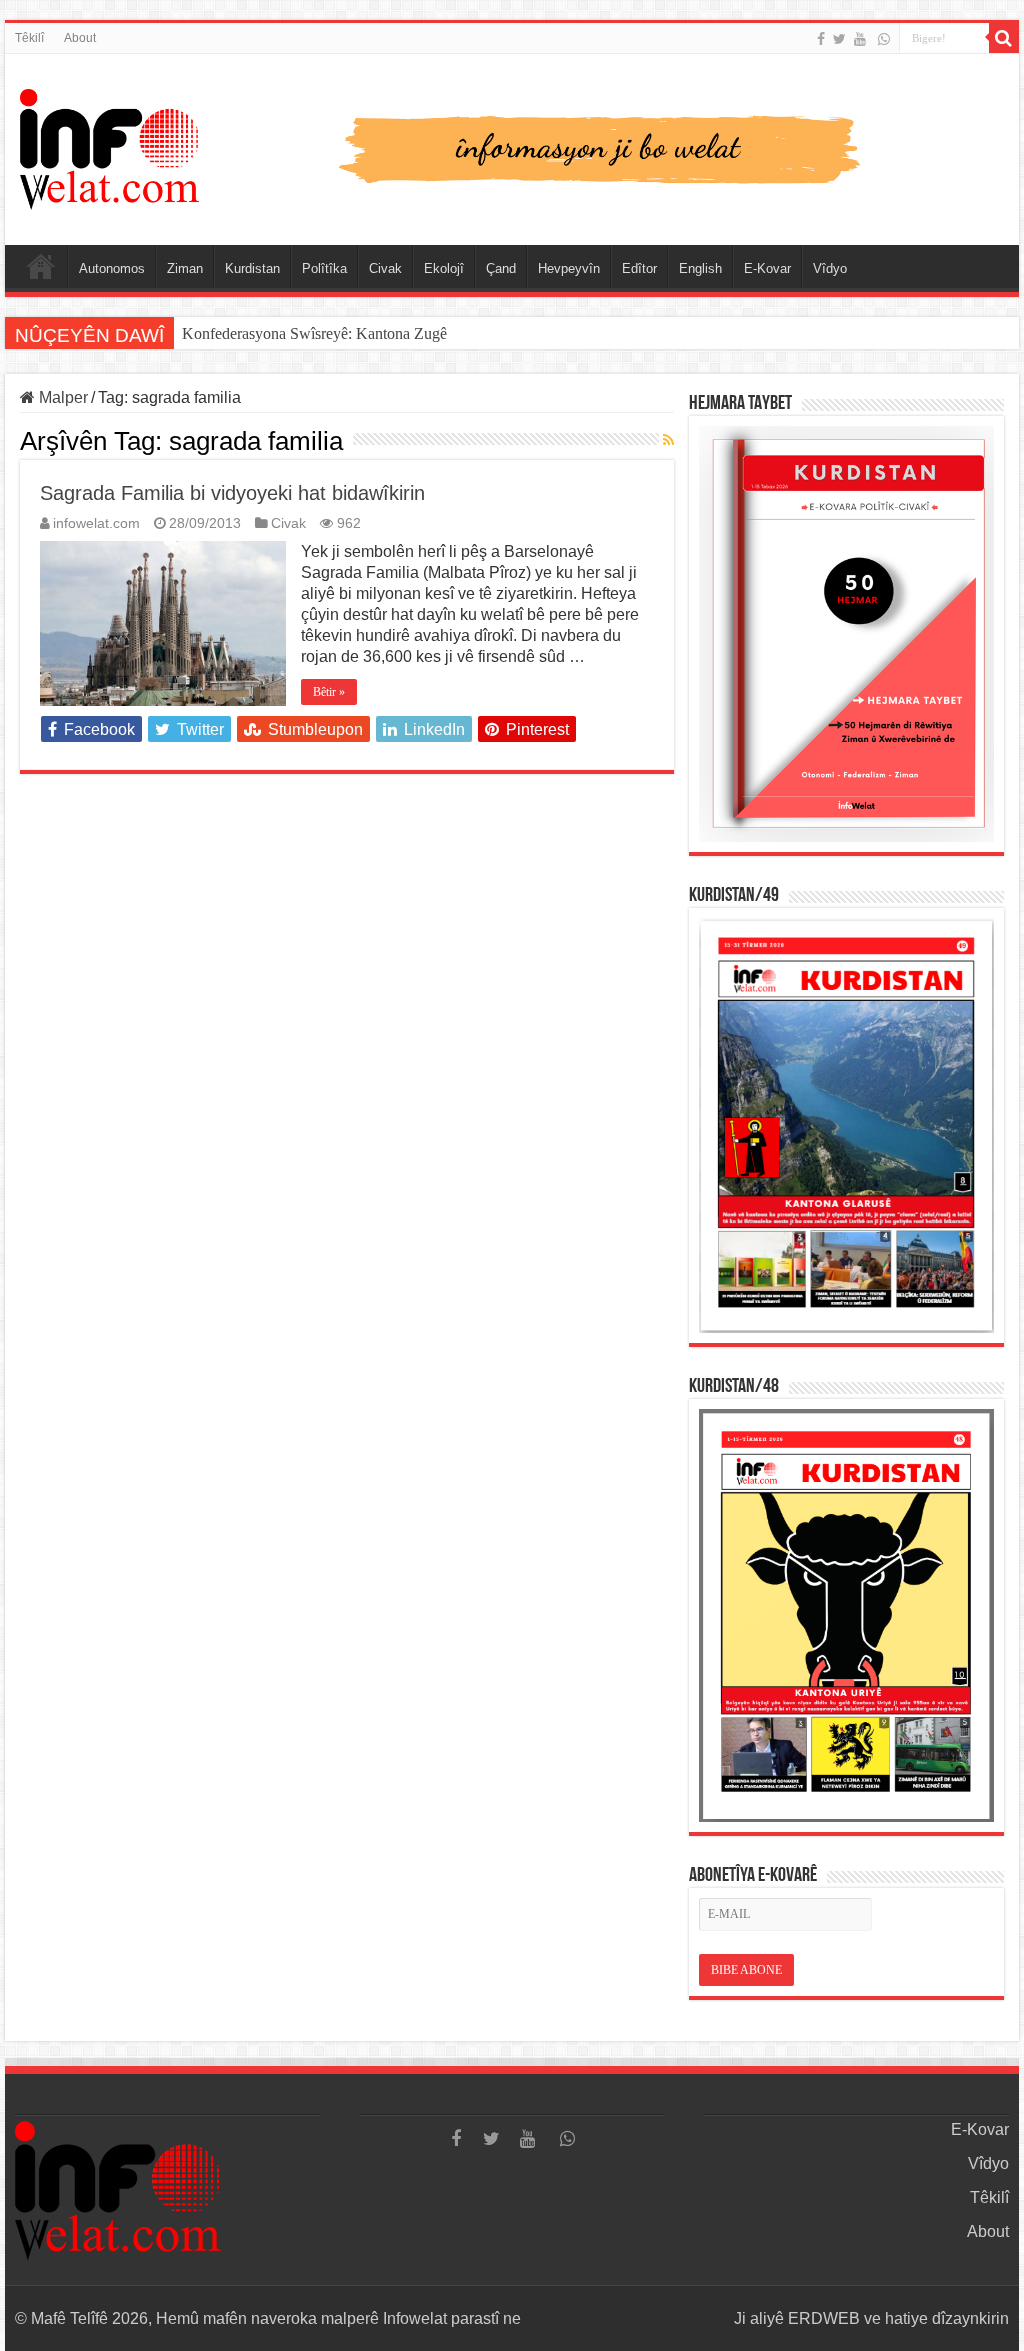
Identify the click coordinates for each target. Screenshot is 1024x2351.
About (80, 38)
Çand (501, 268)
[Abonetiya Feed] (668, 440)
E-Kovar (767, 268)
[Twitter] (839, 39)
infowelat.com (96, 523)
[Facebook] (821, 39)
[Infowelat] (512, 146)
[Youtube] (860, 39)
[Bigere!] (1004, 38)
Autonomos (112, 268)
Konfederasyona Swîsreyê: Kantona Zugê (314, 333)
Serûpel (41, 266)
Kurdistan (252, 268)
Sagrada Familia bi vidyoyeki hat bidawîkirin (232, 493)
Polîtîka (324, 268)
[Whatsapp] (884, 39)
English (700, 268)
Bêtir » (329, 692)
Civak (385, 268)
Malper (61, 397)
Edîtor (639, 268)
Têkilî (29, 38)
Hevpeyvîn (569, 268)
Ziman (185, 268)
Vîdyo (830, 268)
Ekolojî (444, 268)
